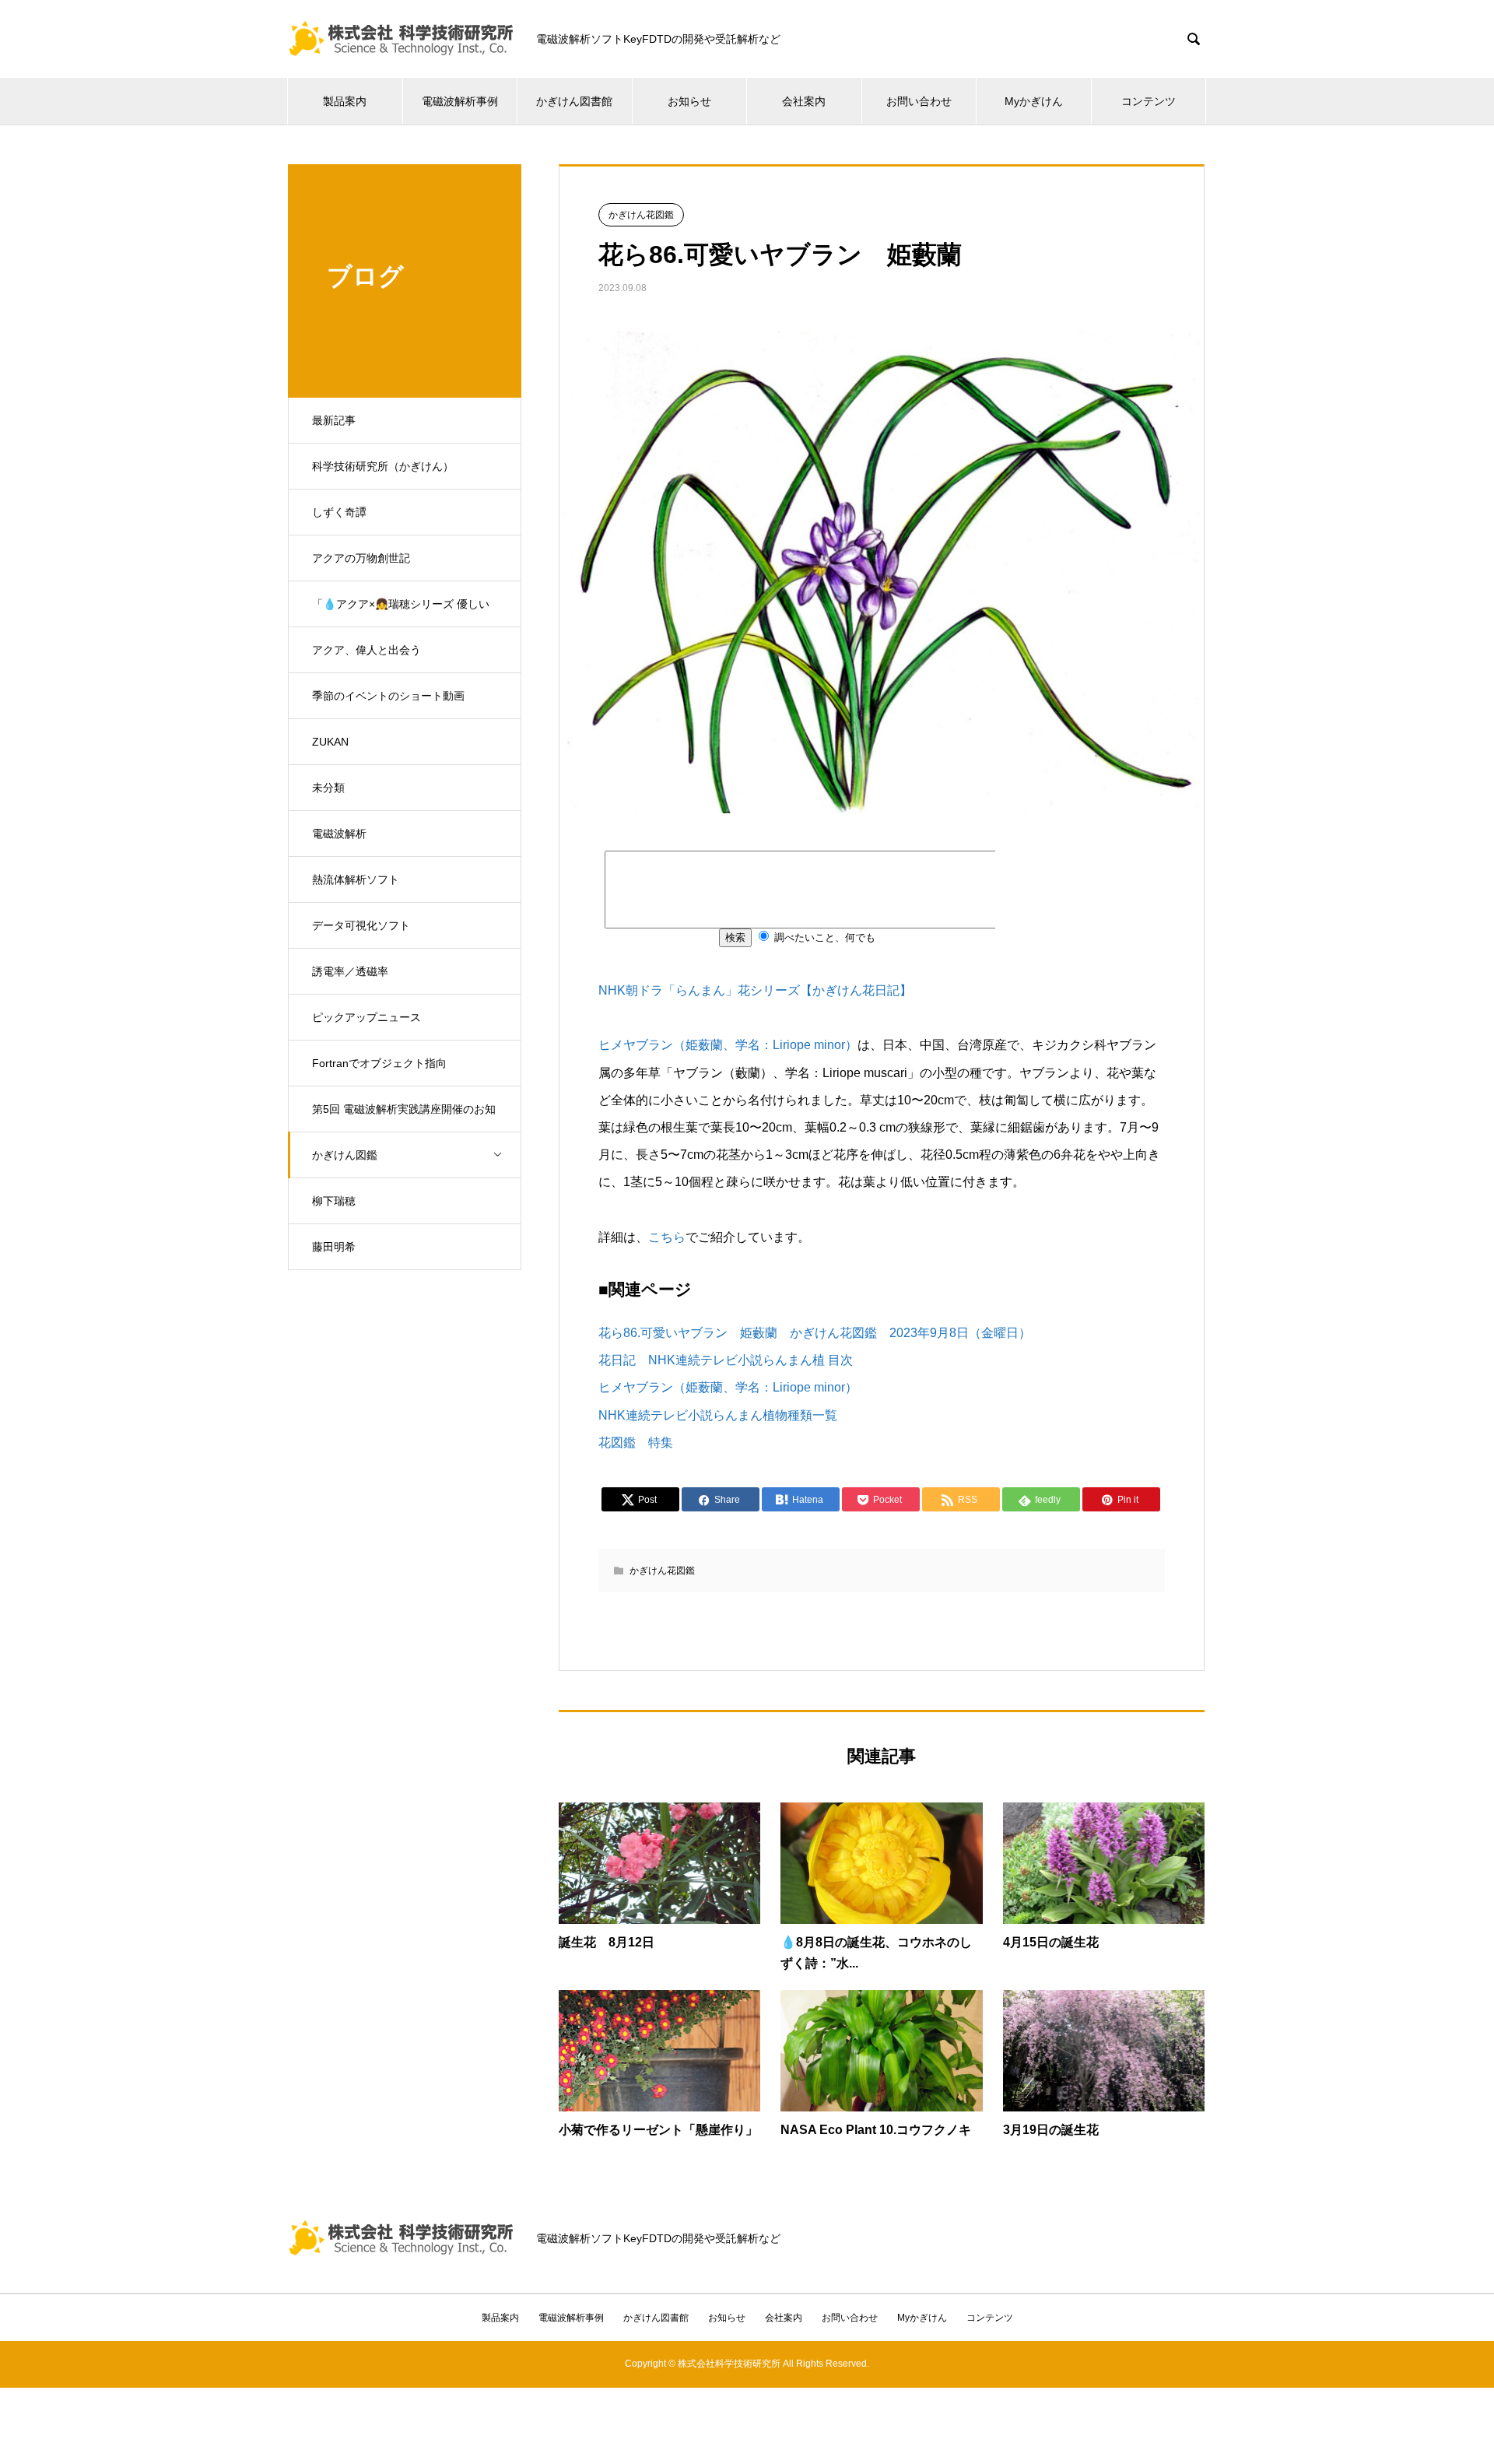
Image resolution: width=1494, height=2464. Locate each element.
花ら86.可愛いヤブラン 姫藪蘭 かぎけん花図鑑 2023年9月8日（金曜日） (815, 1333)
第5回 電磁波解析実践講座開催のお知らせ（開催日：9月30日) (404, 1118)
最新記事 (334, 420)
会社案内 (804, 101)
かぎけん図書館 (574, 101)
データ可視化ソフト (361, 925)
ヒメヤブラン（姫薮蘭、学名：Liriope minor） (728, 1045)
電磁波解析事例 (460, 101)
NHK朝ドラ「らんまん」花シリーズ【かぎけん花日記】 (755, 990)
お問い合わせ (919, 101)
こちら (667, 1237)
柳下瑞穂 (334, 1201)
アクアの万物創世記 (361, 558)
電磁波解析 (339, 834)
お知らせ (689, 101)
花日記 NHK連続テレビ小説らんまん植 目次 (726, 1360)
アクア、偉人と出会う (366, 650)
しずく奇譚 (339, 512)
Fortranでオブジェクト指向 (379, 1063)
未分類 (328, 788)
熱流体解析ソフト (356, 879)
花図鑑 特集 (636, 1443)
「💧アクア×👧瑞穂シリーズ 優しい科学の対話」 (401, 612)
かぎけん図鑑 (345, 1155)
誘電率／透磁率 (350, 971)
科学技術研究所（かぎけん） (383, 466)
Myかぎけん (1034, 101)
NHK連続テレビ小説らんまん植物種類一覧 (718, 1415)
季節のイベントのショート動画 (388, 696)
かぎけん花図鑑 (641, 215)
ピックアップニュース (366, 1017)
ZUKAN (330, 742)
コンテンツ (1149, 101)
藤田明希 (334, 1247)
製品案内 (345, 101)
